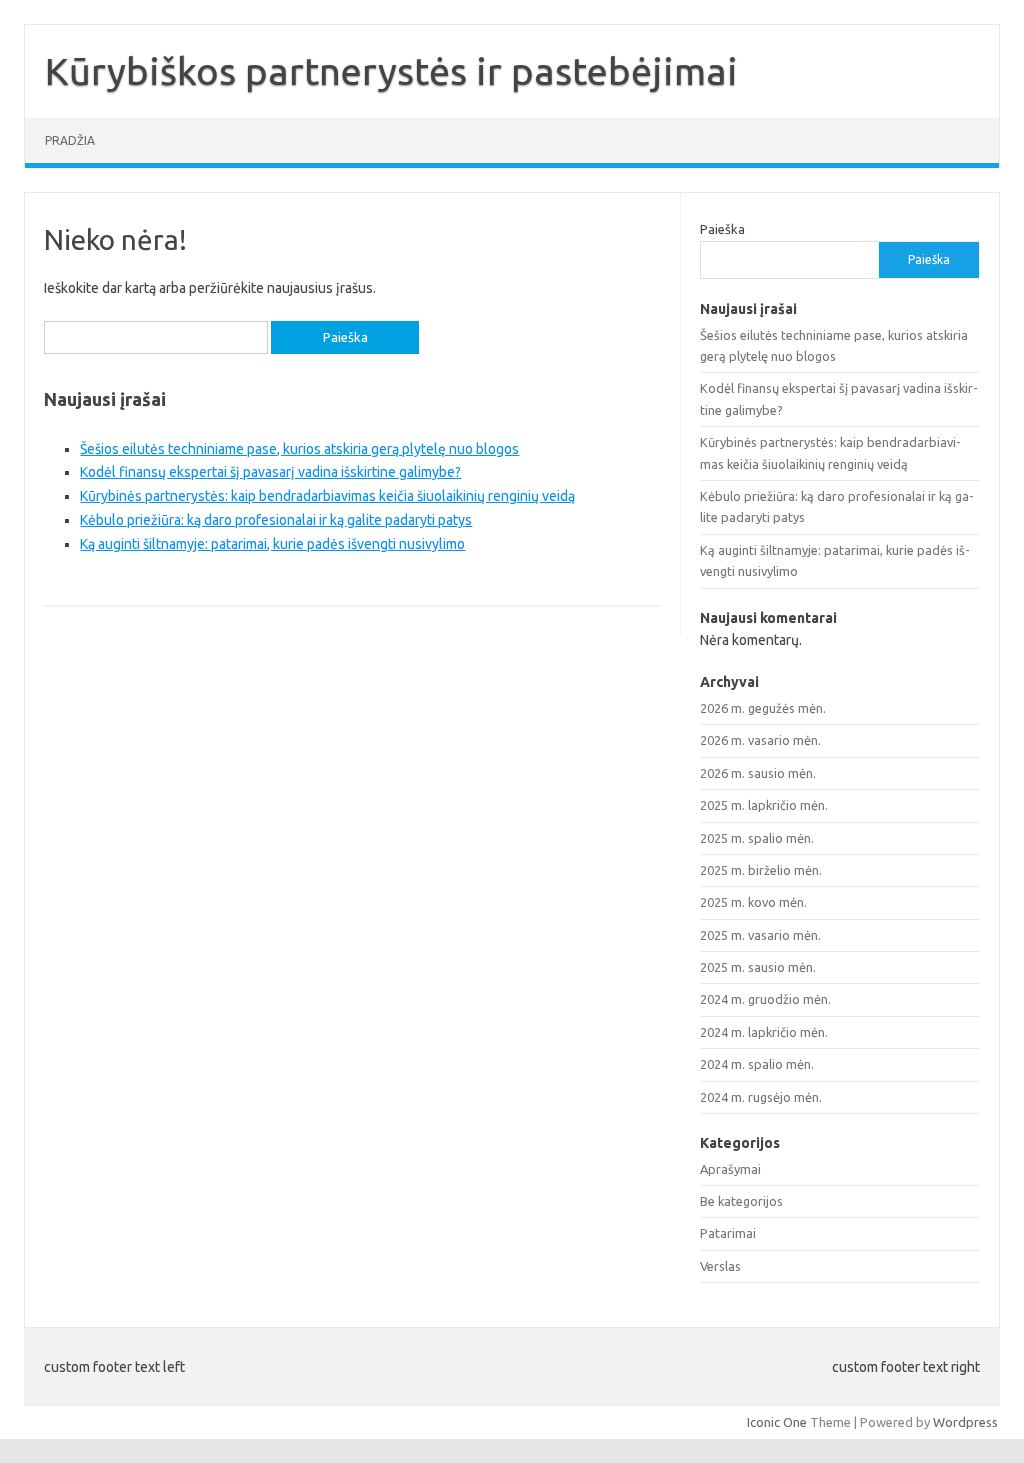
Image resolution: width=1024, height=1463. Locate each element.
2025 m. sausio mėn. (758, 967)
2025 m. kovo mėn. (753, 902)
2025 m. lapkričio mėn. (764, 805)
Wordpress (965, 1422)
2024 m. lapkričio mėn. (764, 1032)
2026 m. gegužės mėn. (763, 708)
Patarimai (728, 1233)
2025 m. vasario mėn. (760, 935)
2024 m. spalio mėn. (757, 1064)
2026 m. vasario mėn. (760, 740)
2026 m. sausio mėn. (758, 773)
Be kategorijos (741, 1201)
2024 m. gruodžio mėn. (765, 999)
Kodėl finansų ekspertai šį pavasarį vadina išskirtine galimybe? (270, 472)
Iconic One (777, 1422)
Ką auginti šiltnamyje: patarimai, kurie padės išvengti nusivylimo (272, 544)
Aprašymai (730, 1169)
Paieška (722, 229)
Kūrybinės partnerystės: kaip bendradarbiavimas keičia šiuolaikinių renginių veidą (327, 496)
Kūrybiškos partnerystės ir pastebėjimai (391, 71)
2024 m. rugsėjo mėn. (761, 1097)
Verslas (720, 1266)
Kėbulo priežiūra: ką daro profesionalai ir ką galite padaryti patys (276, 520)
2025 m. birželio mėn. (761, 870)
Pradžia (70, 140)
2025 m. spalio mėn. (757, 838)
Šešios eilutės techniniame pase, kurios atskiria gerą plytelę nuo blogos (299, 449)
